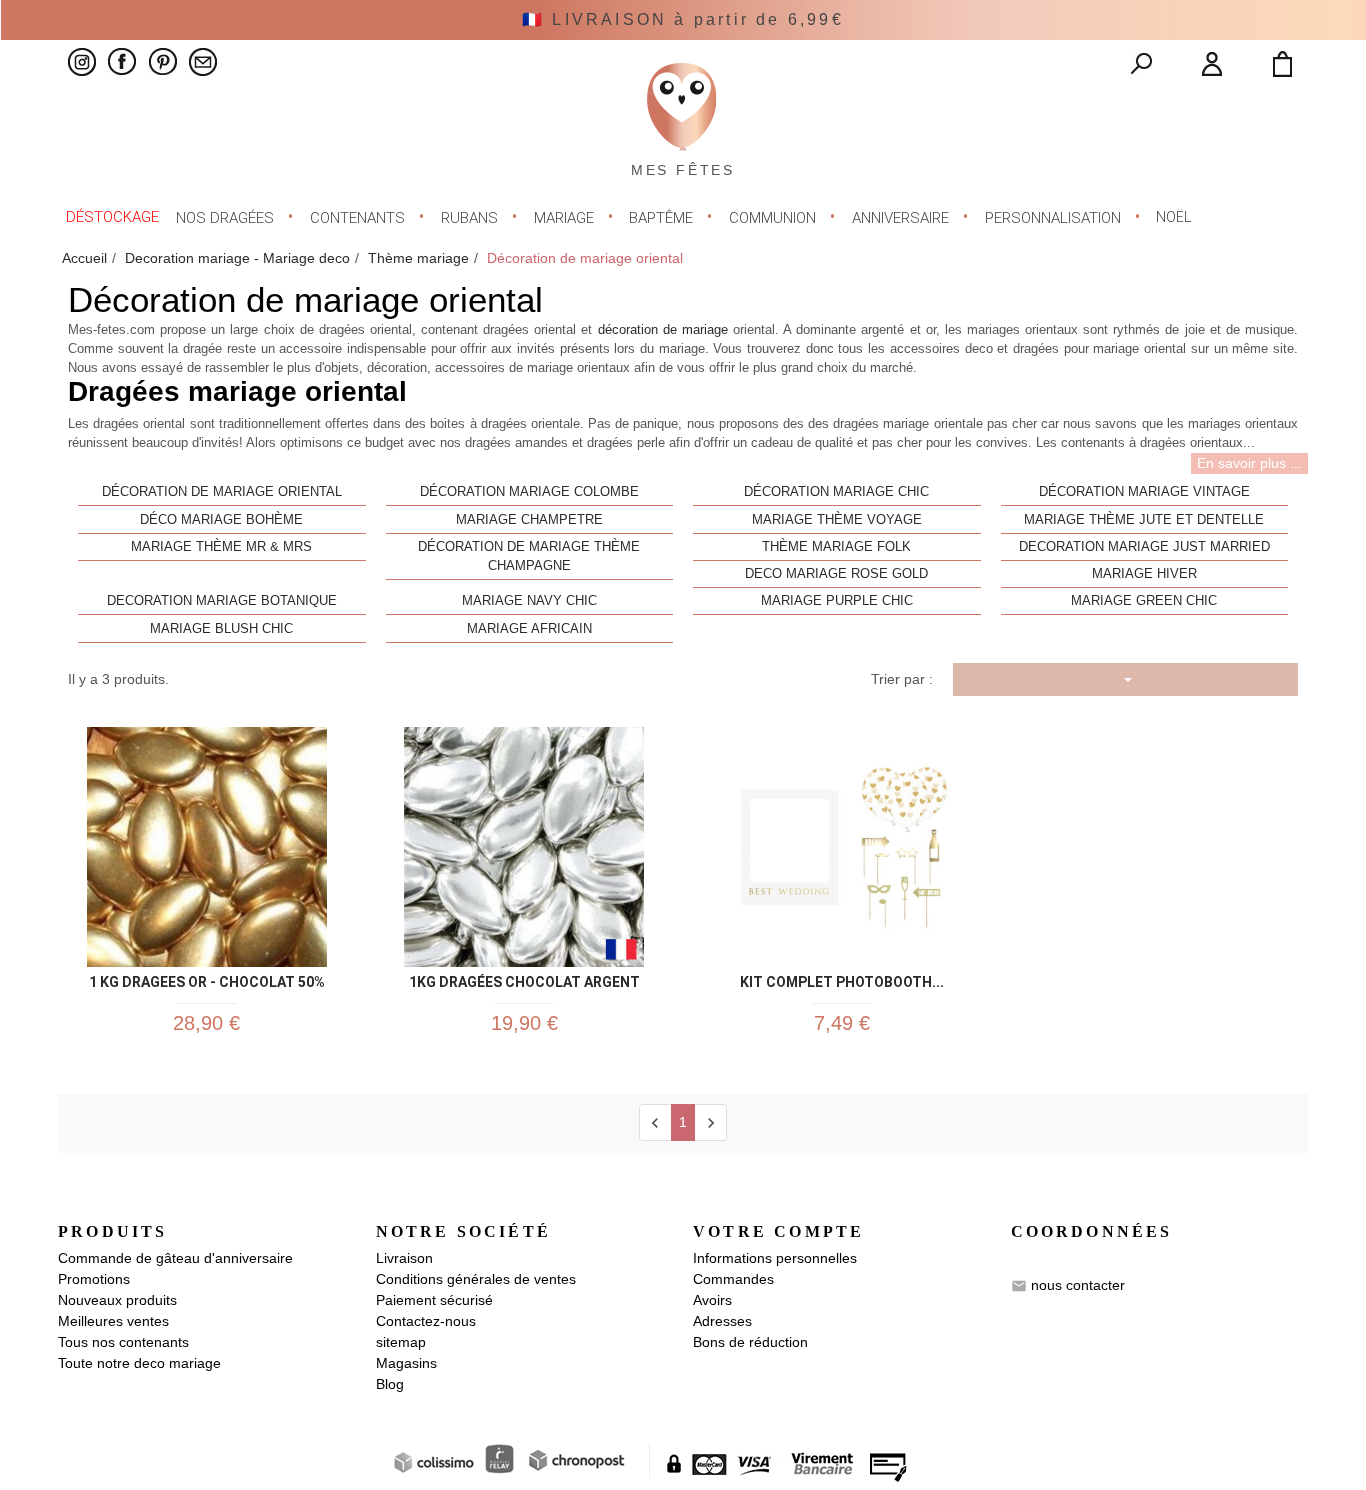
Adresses (722, 1321)
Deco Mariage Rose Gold (836, 574)
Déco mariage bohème (221, 520)
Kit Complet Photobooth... (842, 978)
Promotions (94, 1279)
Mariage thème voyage (837, 520)
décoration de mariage (663, 330)
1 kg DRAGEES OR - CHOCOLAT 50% (207, 978)
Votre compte (778, 1231)
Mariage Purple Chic (837, 601)
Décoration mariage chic (836, 492)
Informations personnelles (775, 1258)
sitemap (401, 1342)
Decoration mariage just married (1144, 547)
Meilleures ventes (113, 1321)
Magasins (406, 1363)
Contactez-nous (426, 1321)
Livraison (404, 1258)
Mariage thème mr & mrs (221, 547)
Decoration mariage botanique (222, 601)
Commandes (733, 1279)
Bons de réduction (750, 1342)
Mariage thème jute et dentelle (1144, 520)
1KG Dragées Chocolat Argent (524, 978)
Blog (390, 1384)
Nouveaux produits (117, 1300)
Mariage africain (529, 629)
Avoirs (712, 1300)
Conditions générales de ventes (476, 1279)
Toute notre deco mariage (139, 1363)
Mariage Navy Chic (529, 601)
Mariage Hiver (1144, 574)
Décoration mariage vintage (1144, 492)
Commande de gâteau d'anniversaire (175, 1258)
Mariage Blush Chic (221, 629)
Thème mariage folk (836, 547)
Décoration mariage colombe (529, 492)
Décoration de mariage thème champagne (529, 556)
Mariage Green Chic (1144, 601)
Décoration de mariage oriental (222, 492)
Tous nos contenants (123, 1342)
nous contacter (1078, 1285)
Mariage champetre (529, 520)
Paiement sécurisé (434, 1300)
